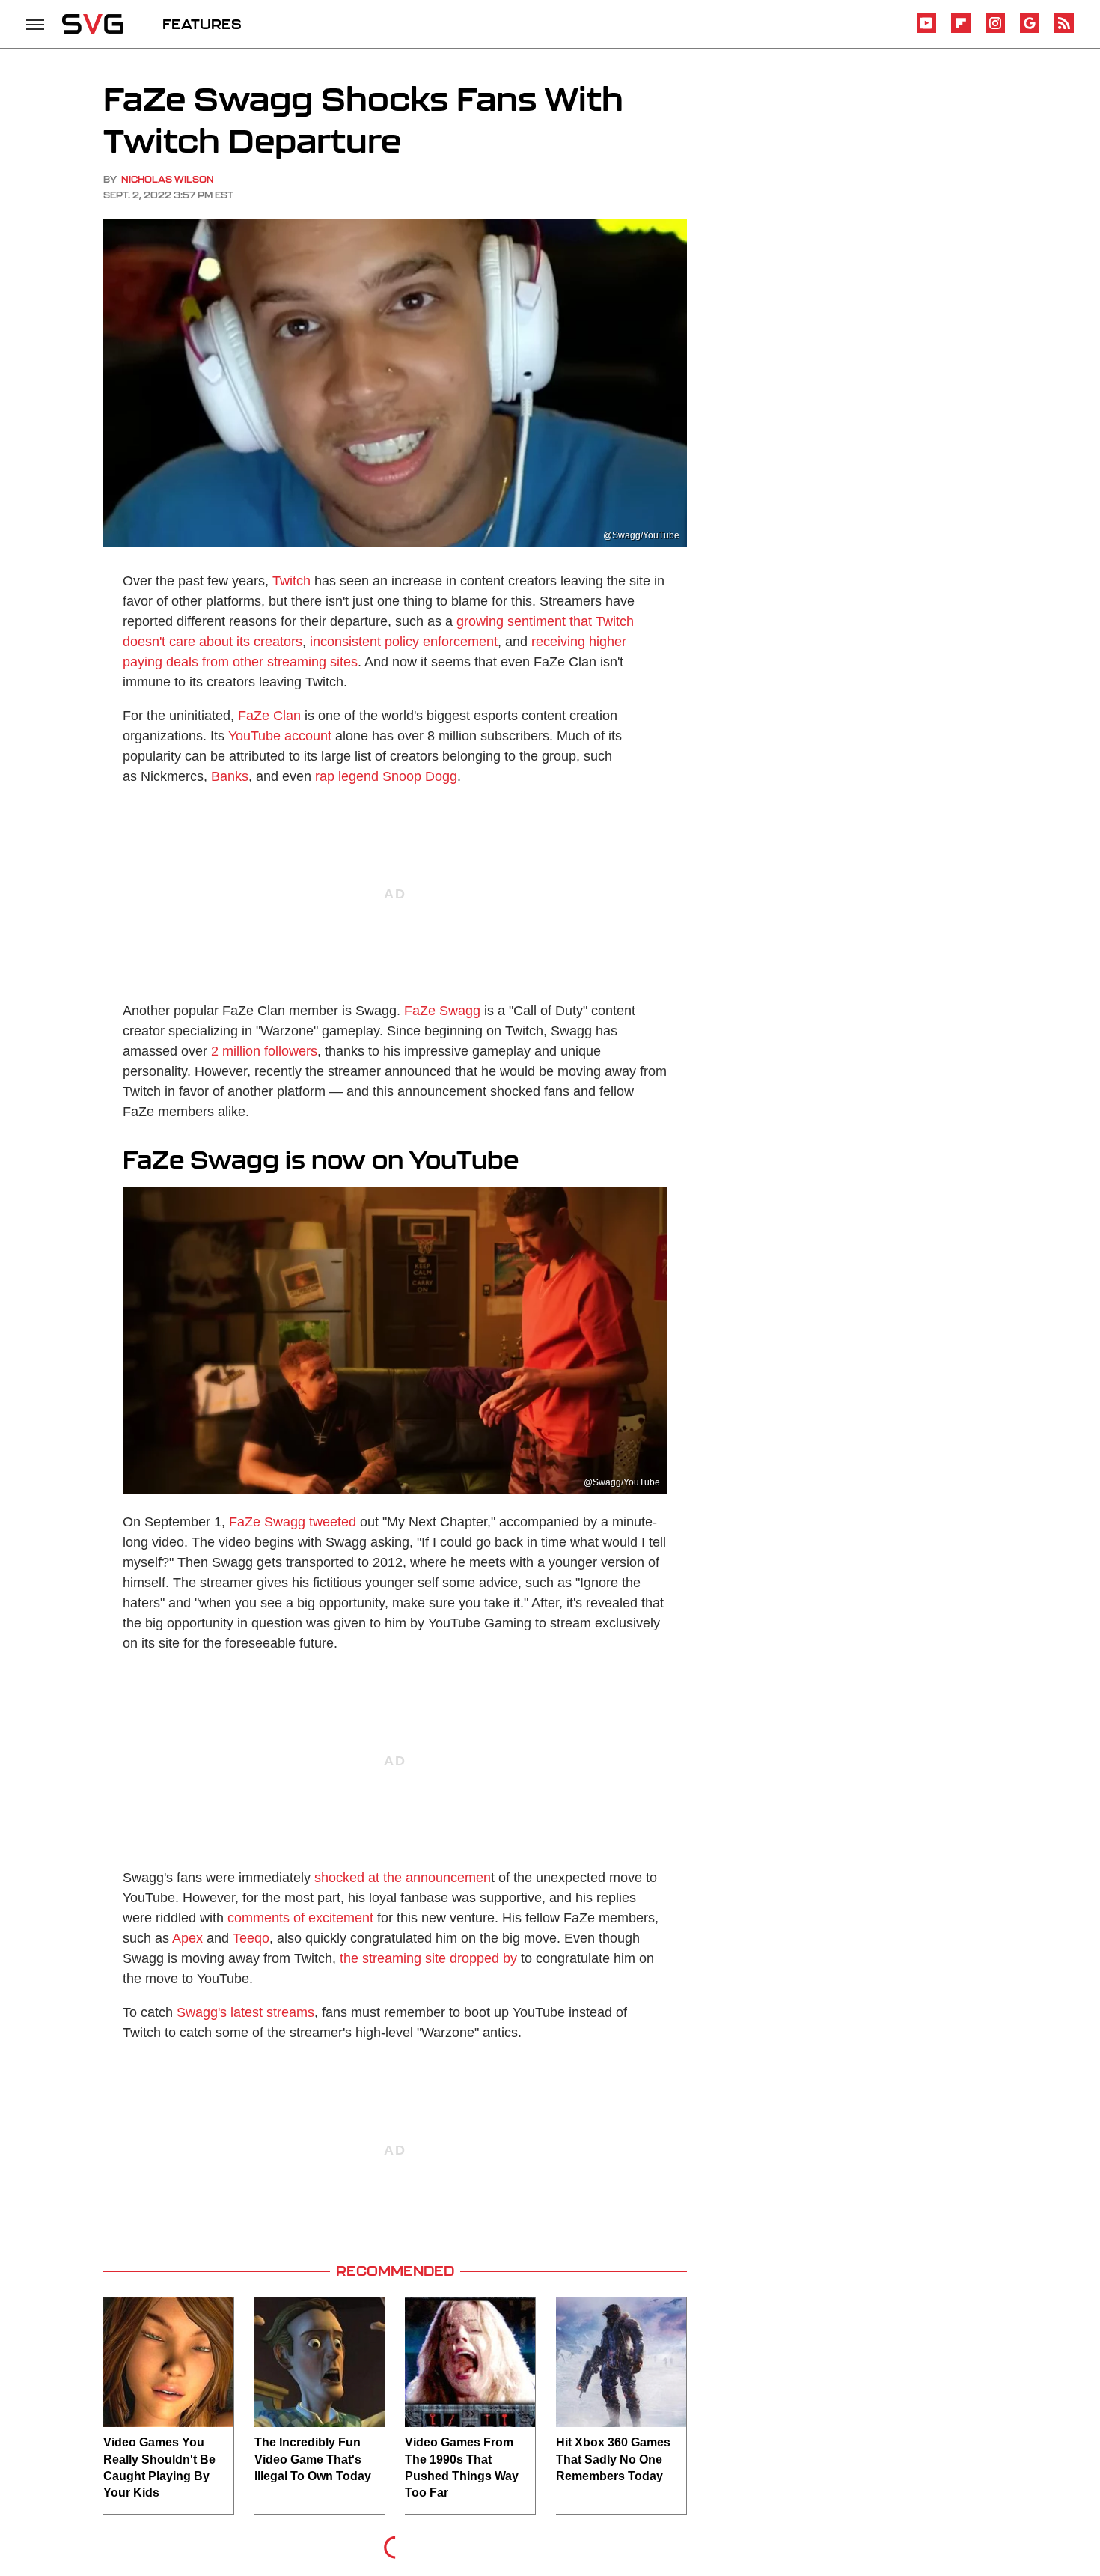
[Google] (1030, 30)
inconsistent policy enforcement (404, 642)
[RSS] (1064, 30)
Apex (187, 1938)
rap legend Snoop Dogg (386, 776)
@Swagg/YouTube (641, 535)
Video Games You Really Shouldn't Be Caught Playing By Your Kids (159, 2467)
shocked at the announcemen (403, 1878)
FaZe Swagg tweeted (293, 1522)
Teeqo (251, 1938)
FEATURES (202, 24)
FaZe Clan (269, 716)
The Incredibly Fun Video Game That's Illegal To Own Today (313, 2459)
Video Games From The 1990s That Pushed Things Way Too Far (462, 2467)
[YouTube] (926, 30)
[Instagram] (995, 30)
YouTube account (280, 736)
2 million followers (264, 1051)
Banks (230, 776)
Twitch (291, 581)
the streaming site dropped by (428, 1958)
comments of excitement (300, 1918)
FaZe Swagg (442, 1011)
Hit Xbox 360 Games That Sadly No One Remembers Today (613, 2459)
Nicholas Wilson (168, 179)
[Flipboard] (961, 30)
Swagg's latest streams (245, 2012)
